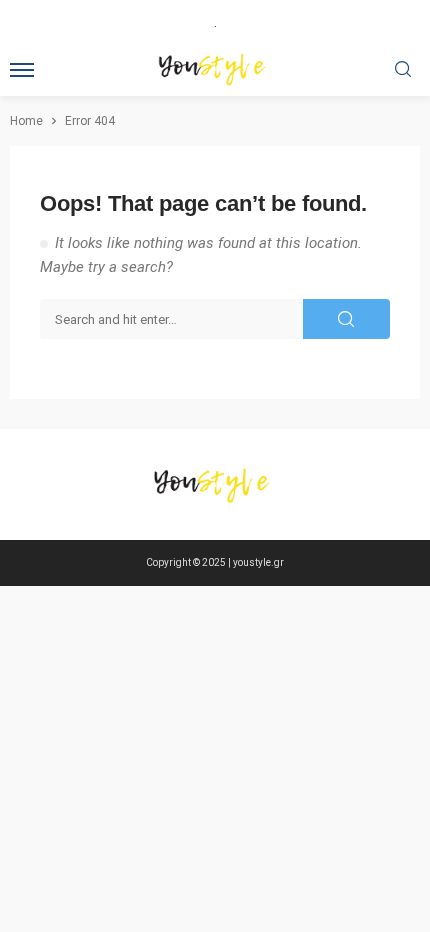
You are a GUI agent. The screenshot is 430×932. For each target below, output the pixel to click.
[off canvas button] (22, 70)
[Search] (403, 70)
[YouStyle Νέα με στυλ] (215, 485)
